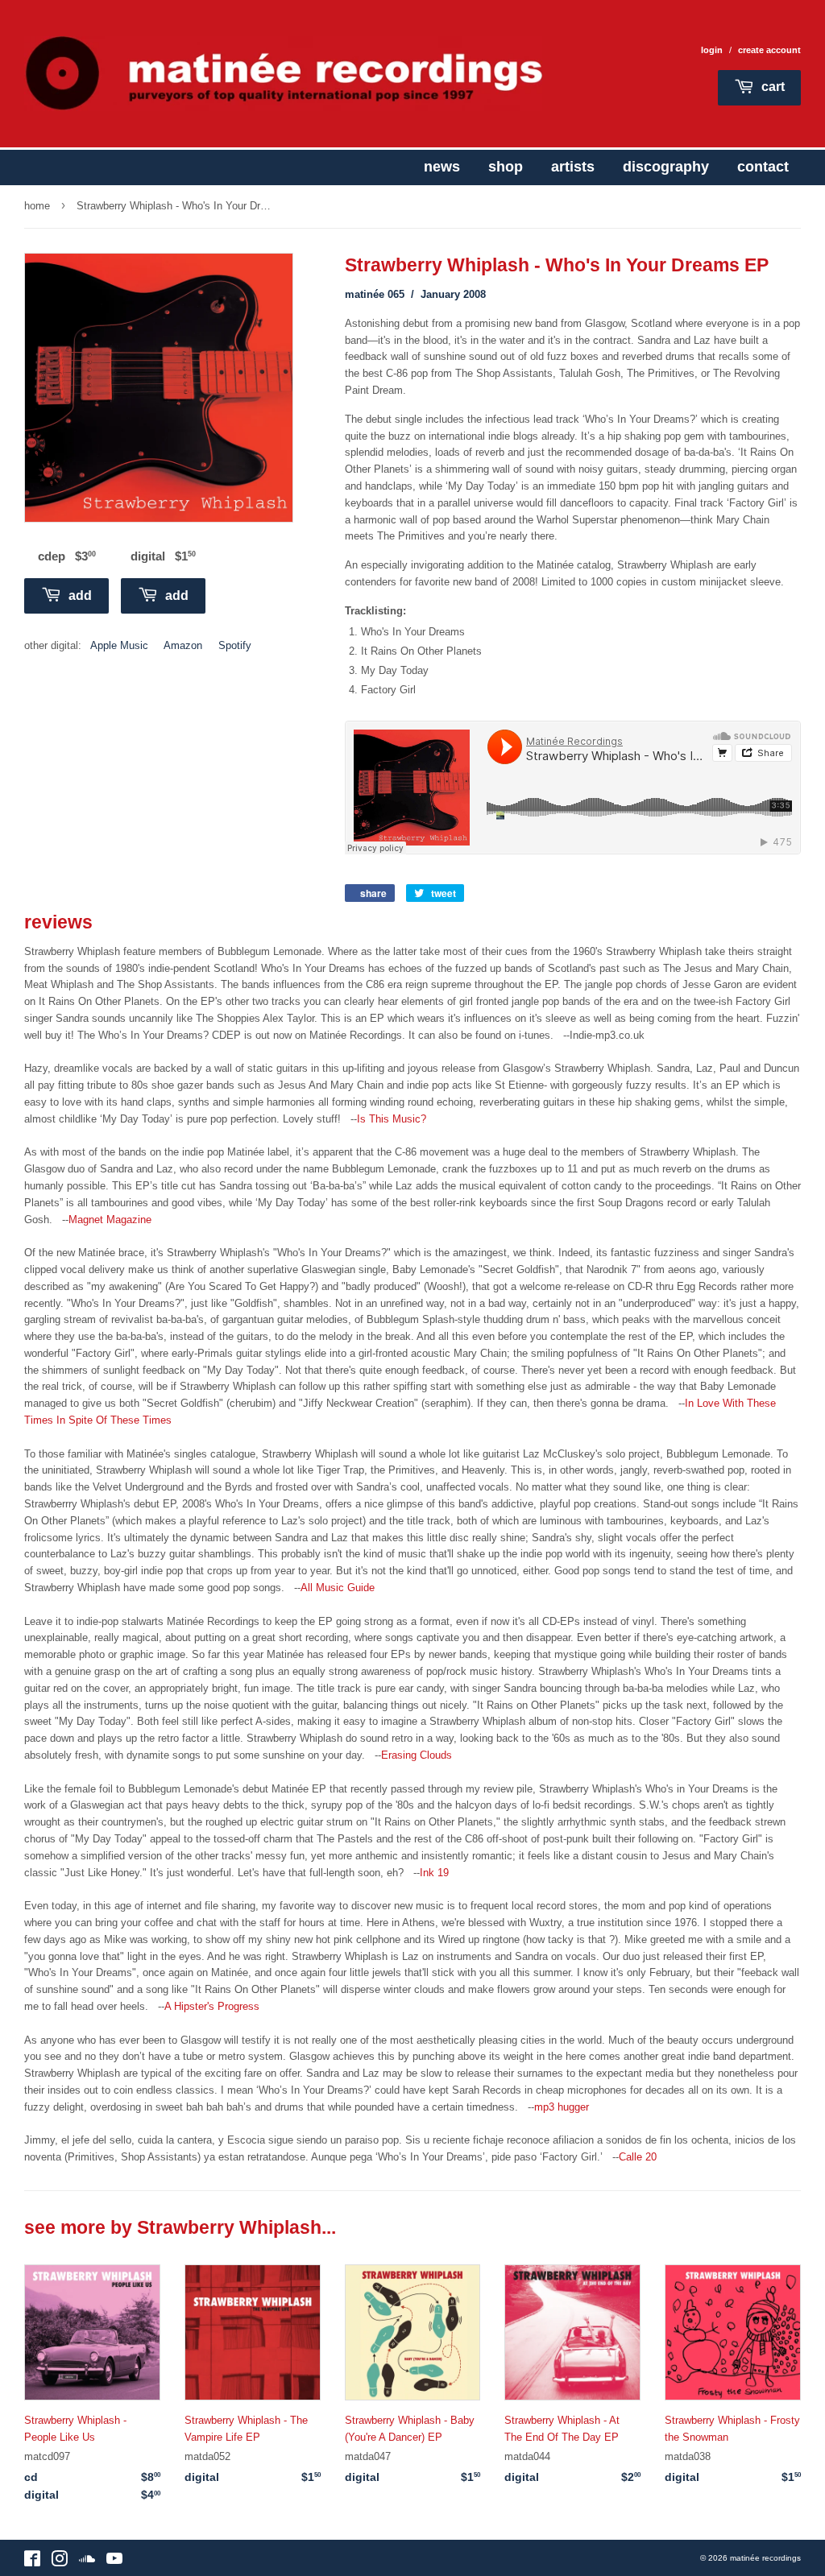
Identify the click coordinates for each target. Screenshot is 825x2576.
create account (769, 50)
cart (771, 87)
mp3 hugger (562, 2107)
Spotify (235, 645)
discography (666, 167)
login (712, 50)
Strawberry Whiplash (229, 2228)
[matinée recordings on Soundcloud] (87, 2562)
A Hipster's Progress (212, 2006)
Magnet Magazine (110, 1220)
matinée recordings (765, 2558)
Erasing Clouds (417, 1755)
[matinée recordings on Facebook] (32, 2562)
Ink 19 (434, 1873)
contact (763, 167)
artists (573, 167)
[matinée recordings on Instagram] (60, 2562)
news (442, 167)
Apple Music (119, 645)
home (37, 206)
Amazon (183, 645)
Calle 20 (638, 2157)
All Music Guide (338, 1588)
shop (506, 167)
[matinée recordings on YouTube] (114, 2562)
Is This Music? (392, 1119)
